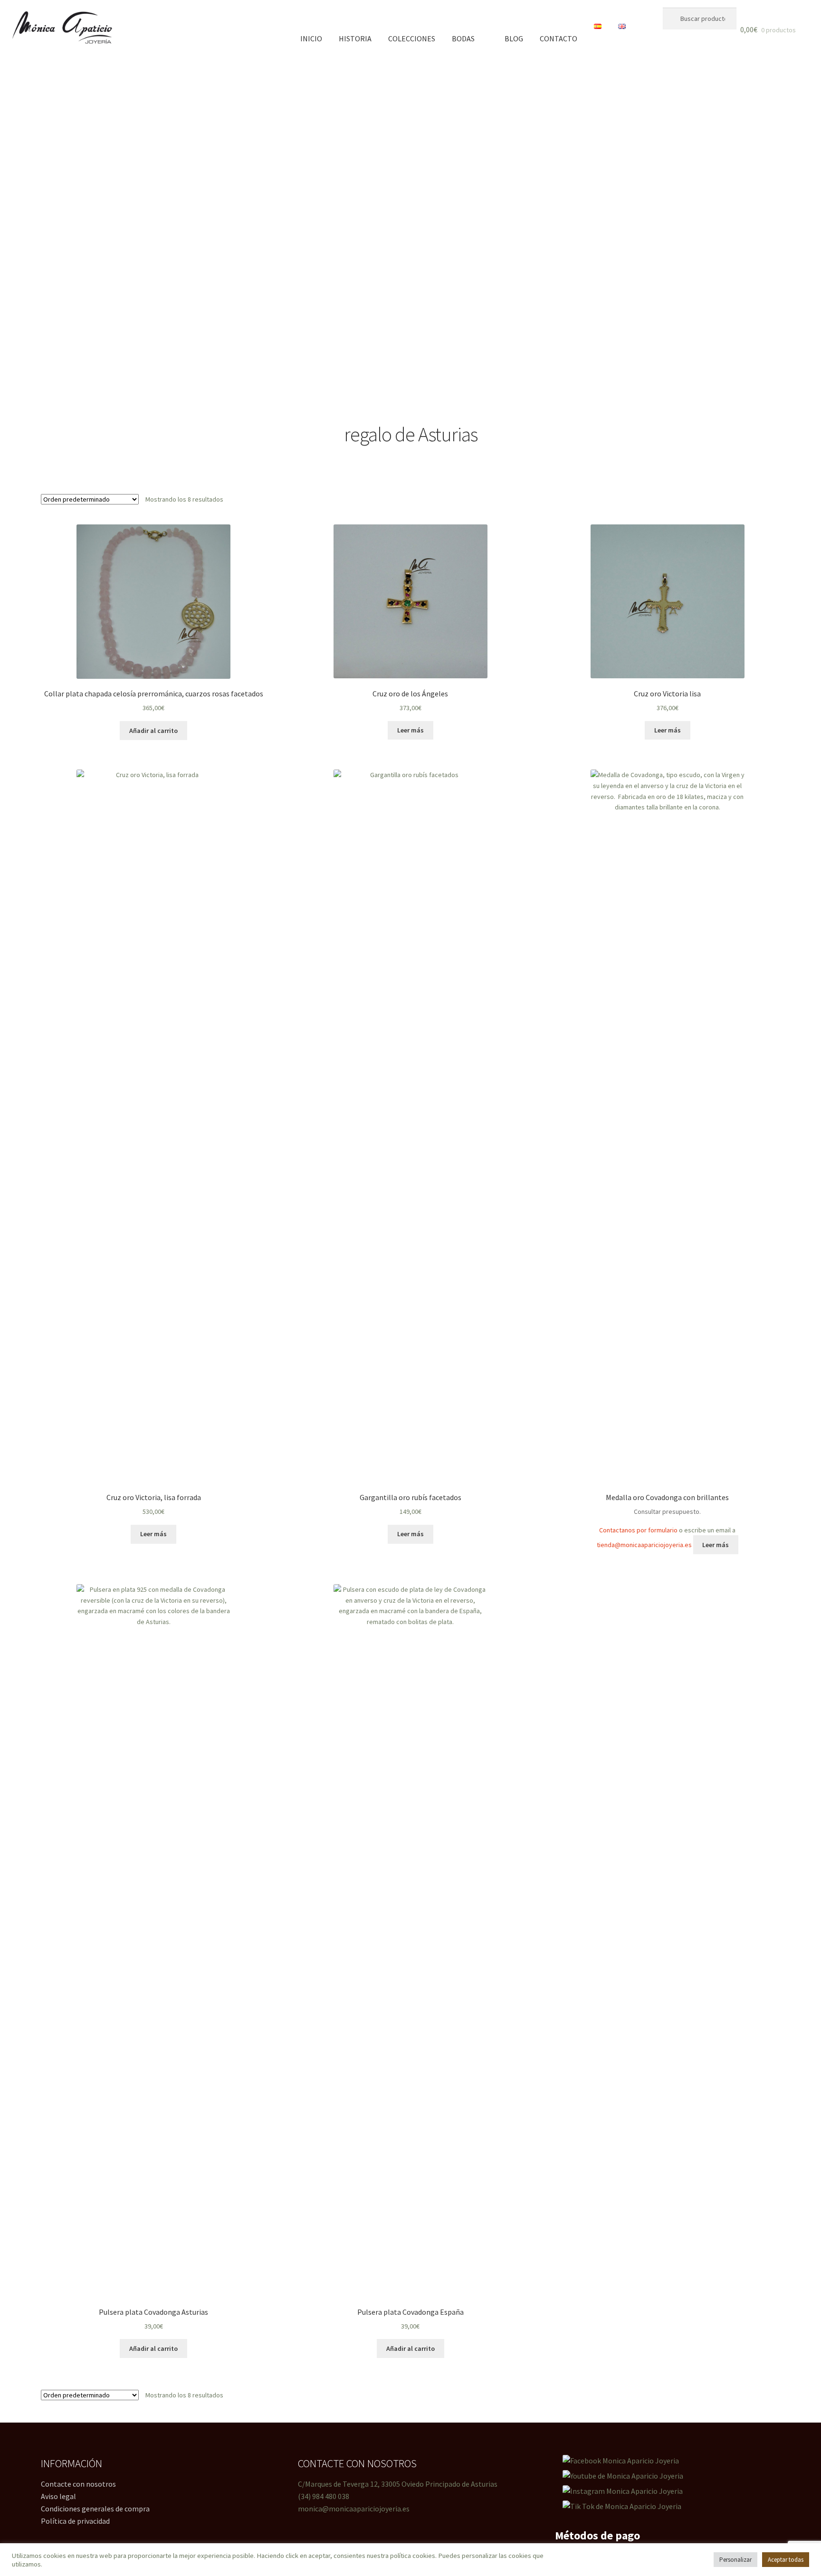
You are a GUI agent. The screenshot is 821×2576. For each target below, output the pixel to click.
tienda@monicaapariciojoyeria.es (644, 1545)
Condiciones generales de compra (95, 2509)
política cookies (413, 2556)
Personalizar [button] (735, 2560)
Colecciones (412, 38)
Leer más (410, 730)
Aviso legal (58, 2496)
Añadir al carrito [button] (153, 731)
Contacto (558, 38)
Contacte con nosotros (78, 2484)
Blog (514, 38)
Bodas (463, 38)
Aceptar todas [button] (786, 2560)
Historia (355, 38)
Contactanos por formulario (638, 1530)
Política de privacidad (75, 2521)
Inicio (311, 38)
